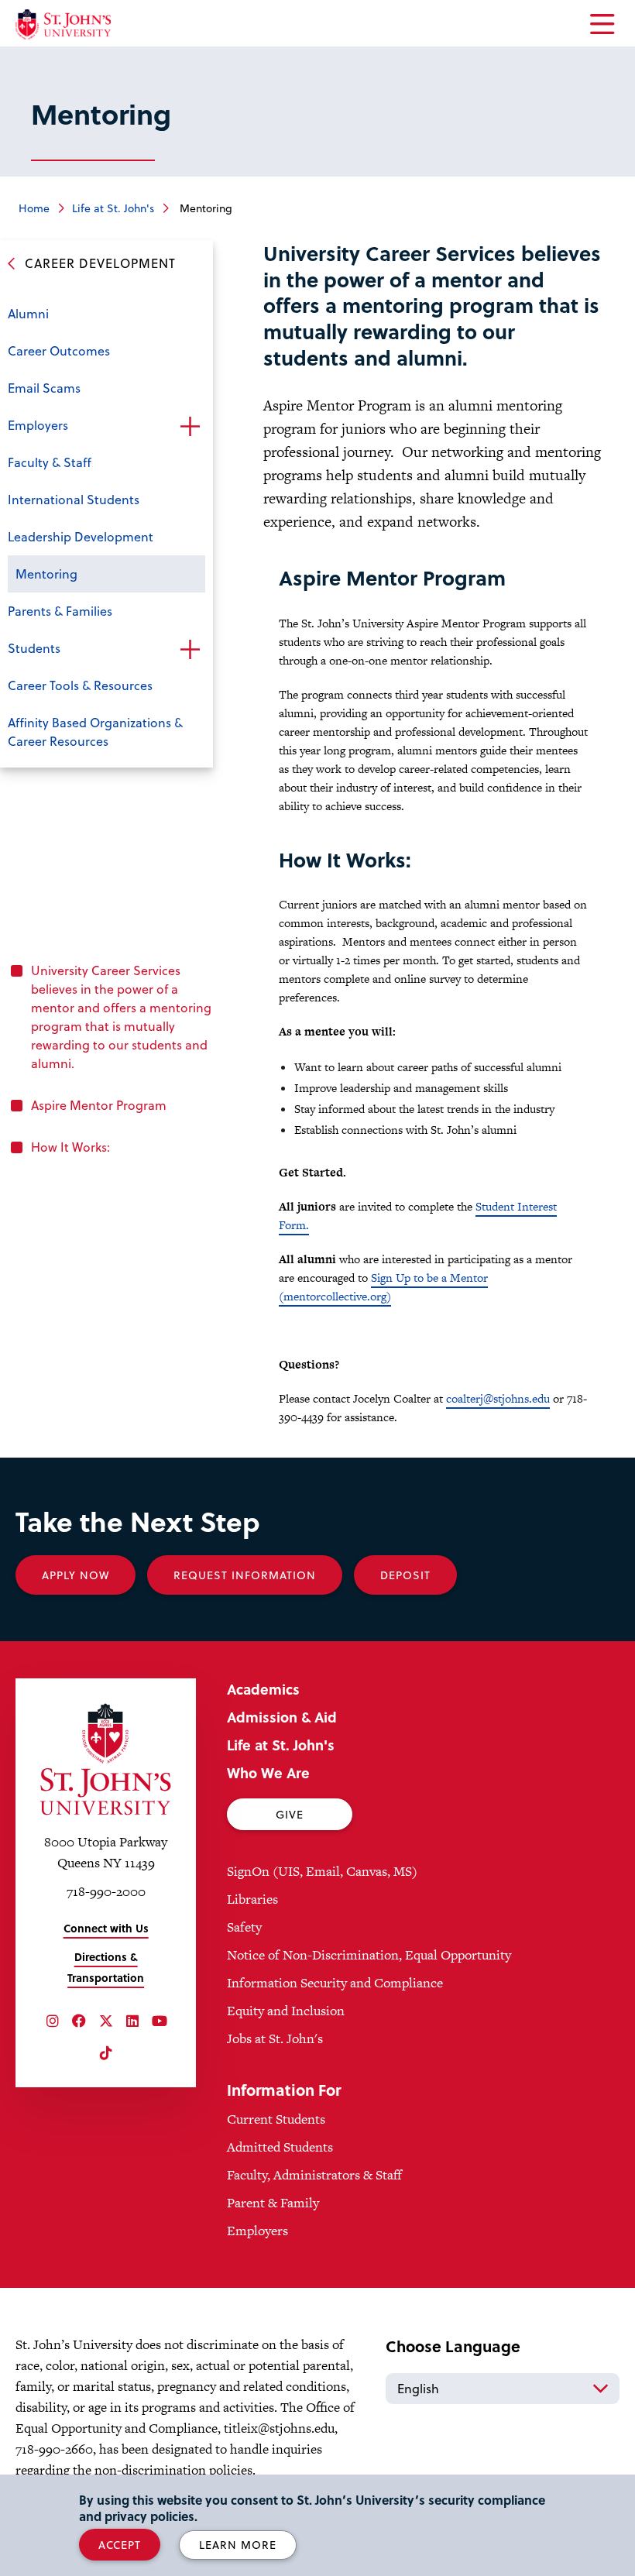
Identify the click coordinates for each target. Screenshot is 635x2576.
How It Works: (70, 1147)
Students (34, 648)
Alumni (28, 313)
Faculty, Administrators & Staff (314, 2175)
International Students (74, 499)
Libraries (252, 1899)
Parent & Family (273, 2203)
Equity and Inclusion (286, 2011)
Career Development (100, 263)
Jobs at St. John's (275, 2038)
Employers (38, 425)
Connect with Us (106, 1928)
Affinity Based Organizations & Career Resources (95, 732)
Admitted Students (280, 2147)
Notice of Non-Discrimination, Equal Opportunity (369, 1955)
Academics (263, 1689)
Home (34, 208)
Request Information (245, 1575)
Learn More (238, 2545)
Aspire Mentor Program (99, 1105)
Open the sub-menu (190, 427)
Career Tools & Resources (80, 685)
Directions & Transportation (106, 1967)
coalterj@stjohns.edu (498, 1398)
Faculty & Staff (50, 462)
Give (290, 1814)
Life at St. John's (113, 208)
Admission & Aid (282, 1717)
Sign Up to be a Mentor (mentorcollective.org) (383, 1287)
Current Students (276, 2119)
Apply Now (76, 1575)
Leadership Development (81, 536)
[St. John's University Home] (63, 24)
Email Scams (44, 388)
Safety (244, 1927)
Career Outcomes (59, 350)
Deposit (405, 1575)
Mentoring (46, 574)
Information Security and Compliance (335, 1983)
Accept (120, 2545)
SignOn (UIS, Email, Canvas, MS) (322, 1871)
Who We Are (268, 1772)
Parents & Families (60, 611)
